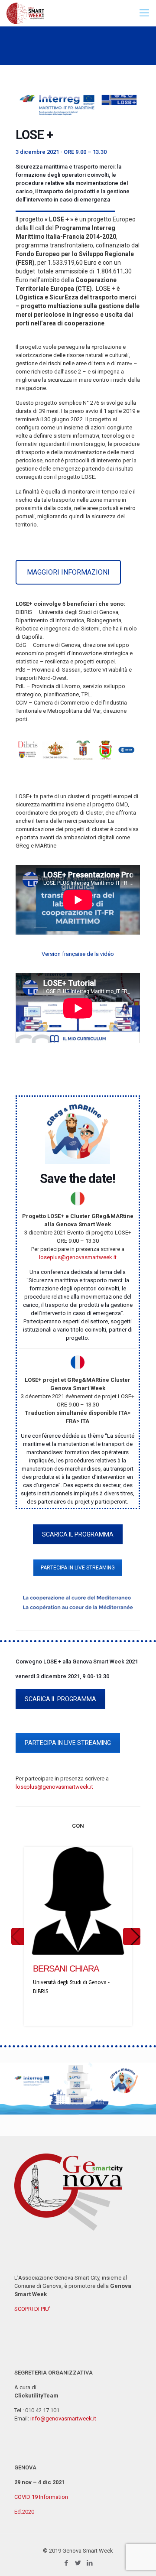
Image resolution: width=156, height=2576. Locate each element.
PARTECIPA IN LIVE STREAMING (78, 1568)
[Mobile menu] (144, 13)
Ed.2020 (24, 2512)
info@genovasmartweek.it (63, 2418)
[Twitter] (78, 2563)
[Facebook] (67, 2563)
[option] (78, 1936)
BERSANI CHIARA (66, 1969)
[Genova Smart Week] (25, 13)
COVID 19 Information (41, 2497)
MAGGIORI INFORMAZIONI (68, 572)
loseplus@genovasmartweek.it (78, 1257)
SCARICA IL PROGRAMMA (78, 1534)
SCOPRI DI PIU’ (32, 2309)
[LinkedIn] (90, 2563)
